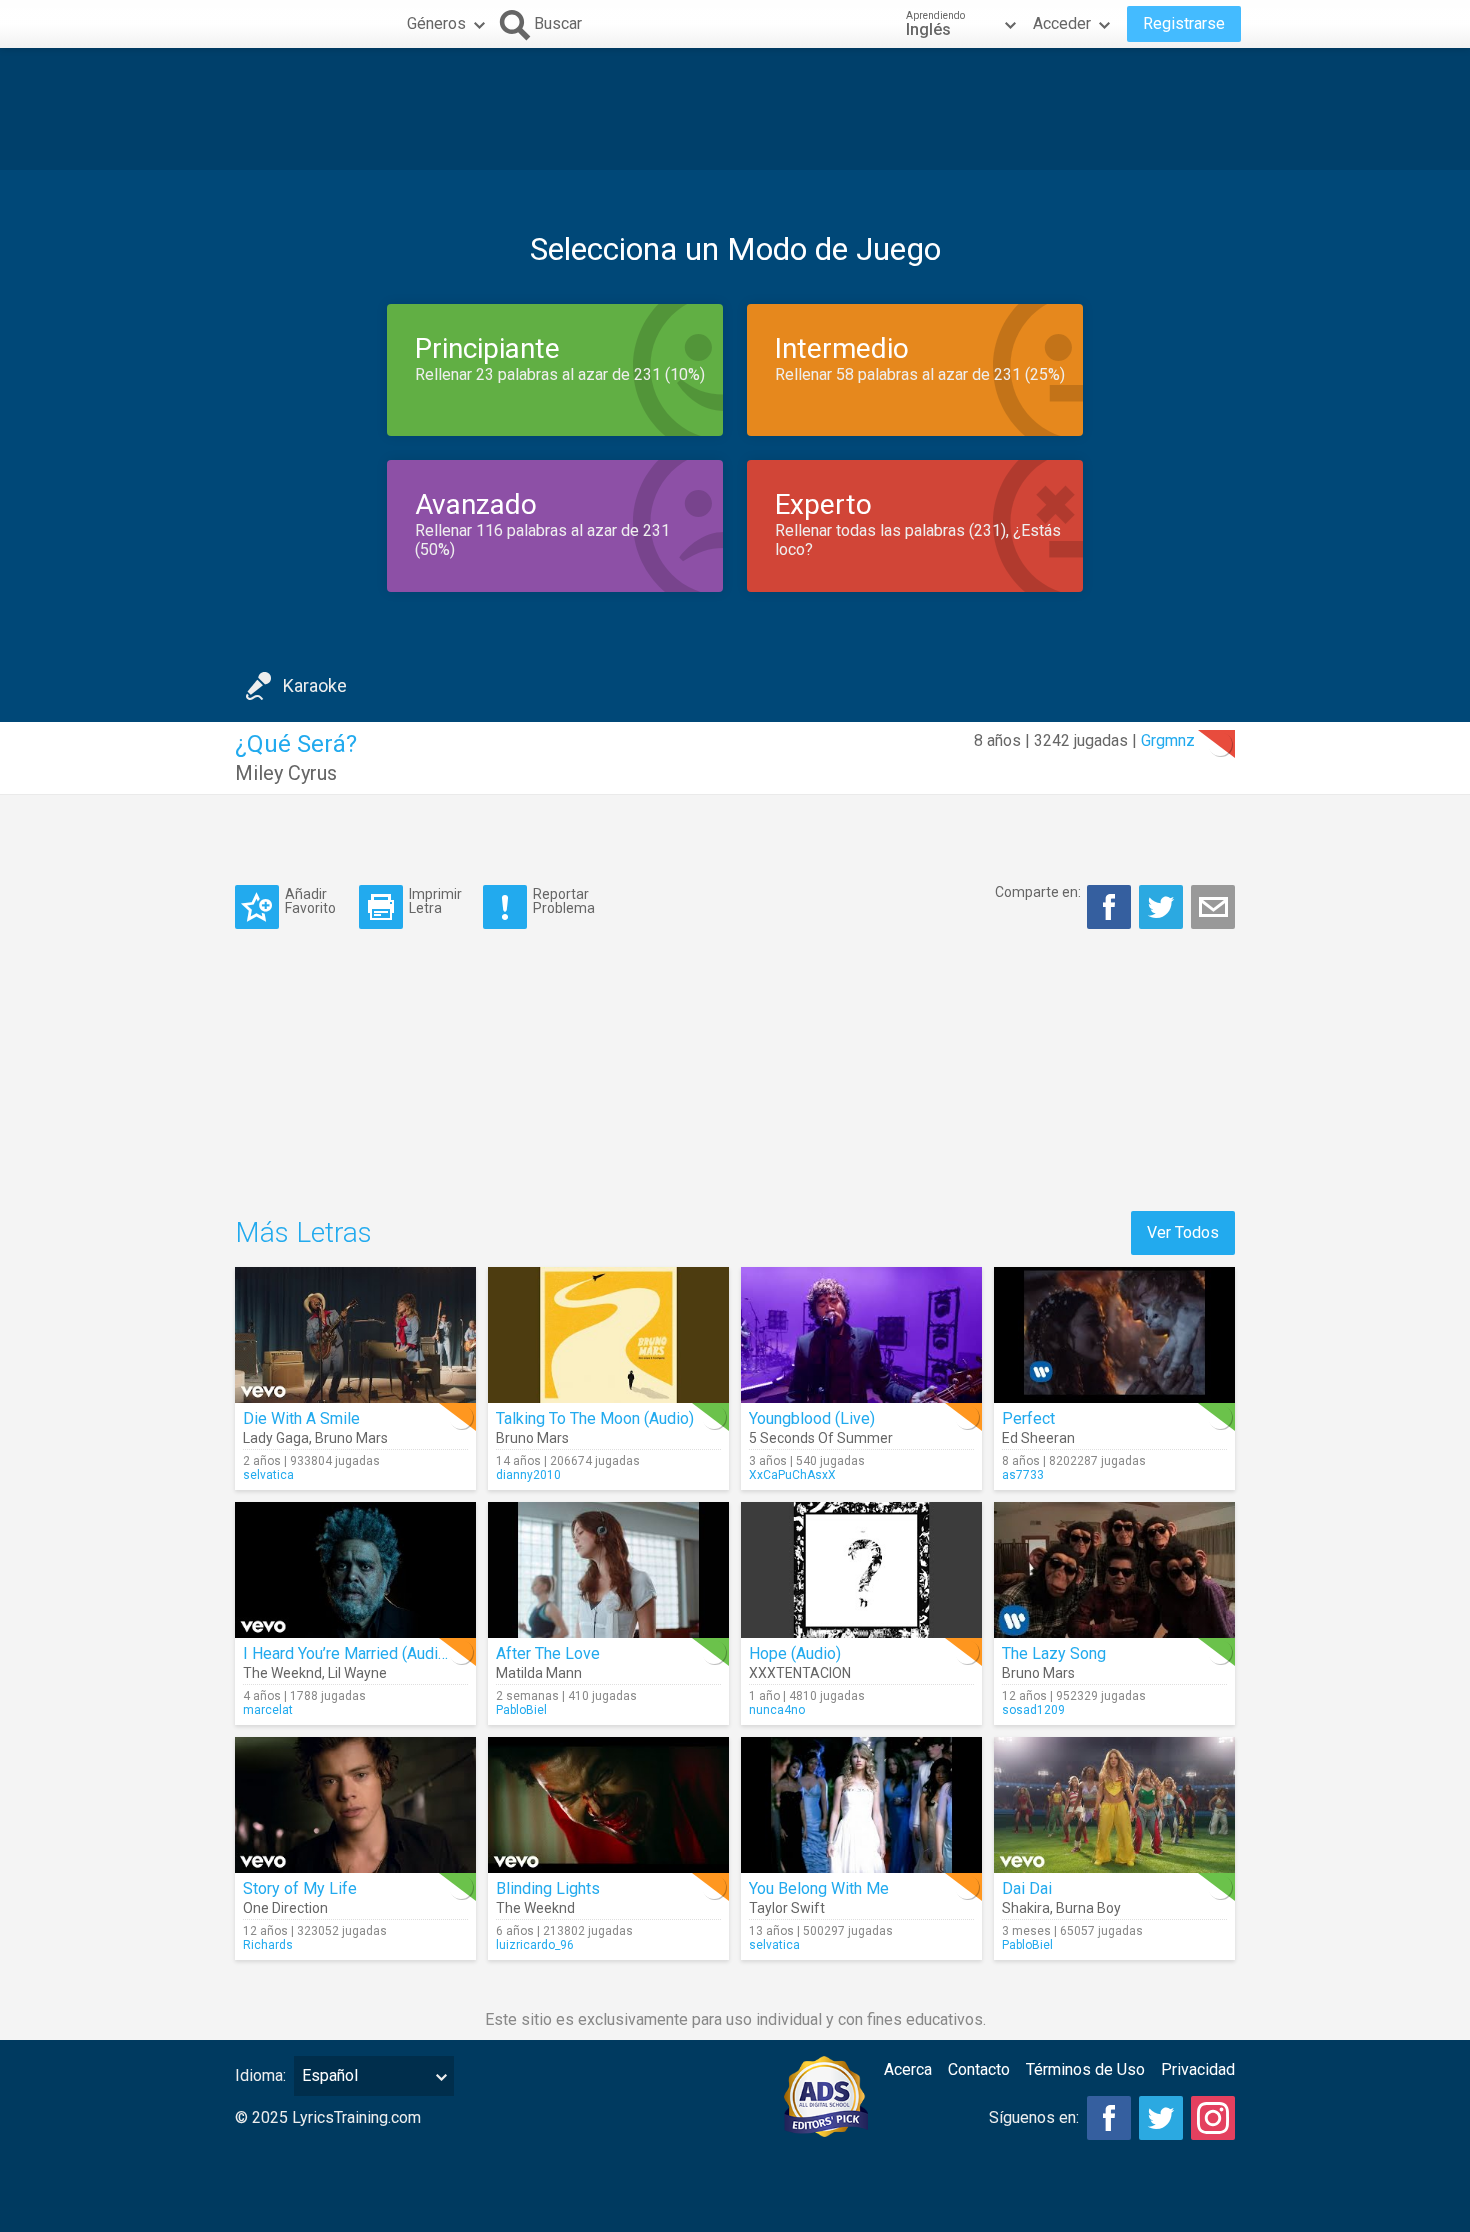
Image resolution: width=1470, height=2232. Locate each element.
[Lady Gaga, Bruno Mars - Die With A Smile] (355, 1335)
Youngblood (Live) (812, 1418)
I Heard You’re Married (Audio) (347, 1653)
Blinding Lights (548, 1888)
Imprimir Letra (435, 900)
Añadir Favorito (310, 900)
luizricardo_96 (535, 1945)
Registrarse (1184, 23)
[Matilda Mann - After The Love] (608, 1570)
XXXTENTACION (800, 1673)
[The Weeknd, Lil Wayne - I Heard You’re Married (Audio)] (355, 1570)
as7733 (1023, 1475)
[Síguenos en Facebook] (1109, 2118)
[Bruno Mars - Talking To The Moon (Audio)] (608, 1335)
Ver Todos (1183, 1232)
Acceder (1062, 23)
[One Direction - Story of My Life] (355, 1805)
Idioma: (260, 2075)
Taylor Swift (787, 1908)
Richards (268, 1945)
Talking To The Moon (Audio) (595, 1418)
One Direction (285, 1908)
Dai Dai (1027, 1888)
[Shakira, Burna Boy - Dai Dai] (1114, 1805)
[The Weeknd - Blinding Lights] (608, 1805)
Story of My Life (300, 1888)
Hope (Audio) (795, 1653)
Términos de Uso (1085, 2069)
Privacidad (1198, 2069)
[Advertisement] (735, 109)
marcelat (268, 1710)
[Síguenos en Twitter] (1161, 2118)
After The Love (548, 1653)
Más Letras (303, 1232)
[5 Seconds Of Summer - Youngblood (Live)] (861, 1335)
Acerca (908, 2069)
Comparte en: (1038, 892)
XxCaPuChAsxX (792, 1475)
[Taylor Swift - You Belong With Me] (861, 1805)
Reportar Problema (564, 900)
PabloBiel (521, 1710)
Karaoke (315, 685)
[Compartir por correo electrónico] (1213, 907)
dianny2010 (528, 1475)
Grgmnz (1168, 740)
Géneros (436, 23)
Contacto (979, 2069)
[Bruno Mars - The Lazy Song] (1114, 1570)
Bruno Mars (351, 1438)
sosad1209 (1033, 1710)
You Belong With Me (819, 1888)
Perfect (1028, 1418)
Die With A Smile (301, 1418)
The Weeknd (282, 1673)
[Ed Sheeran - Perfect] (1114, 1335)
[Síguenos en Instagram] (1213, 2118)
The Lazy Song (1054, 1653)
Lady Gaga (276, 1438)
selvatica (268, 1475)
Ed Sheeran (1038, 1438)
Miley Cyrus (286, 773)
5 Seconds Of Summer (821, 1438)
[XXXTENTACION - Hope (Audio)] (861, 1570)
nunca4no (777, 1710)
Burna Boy (1088, 1908)
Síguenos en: (1034, 2117)
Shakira (1026, 1908)
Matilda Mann (539, 1673)
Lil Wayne (357, 1673)
